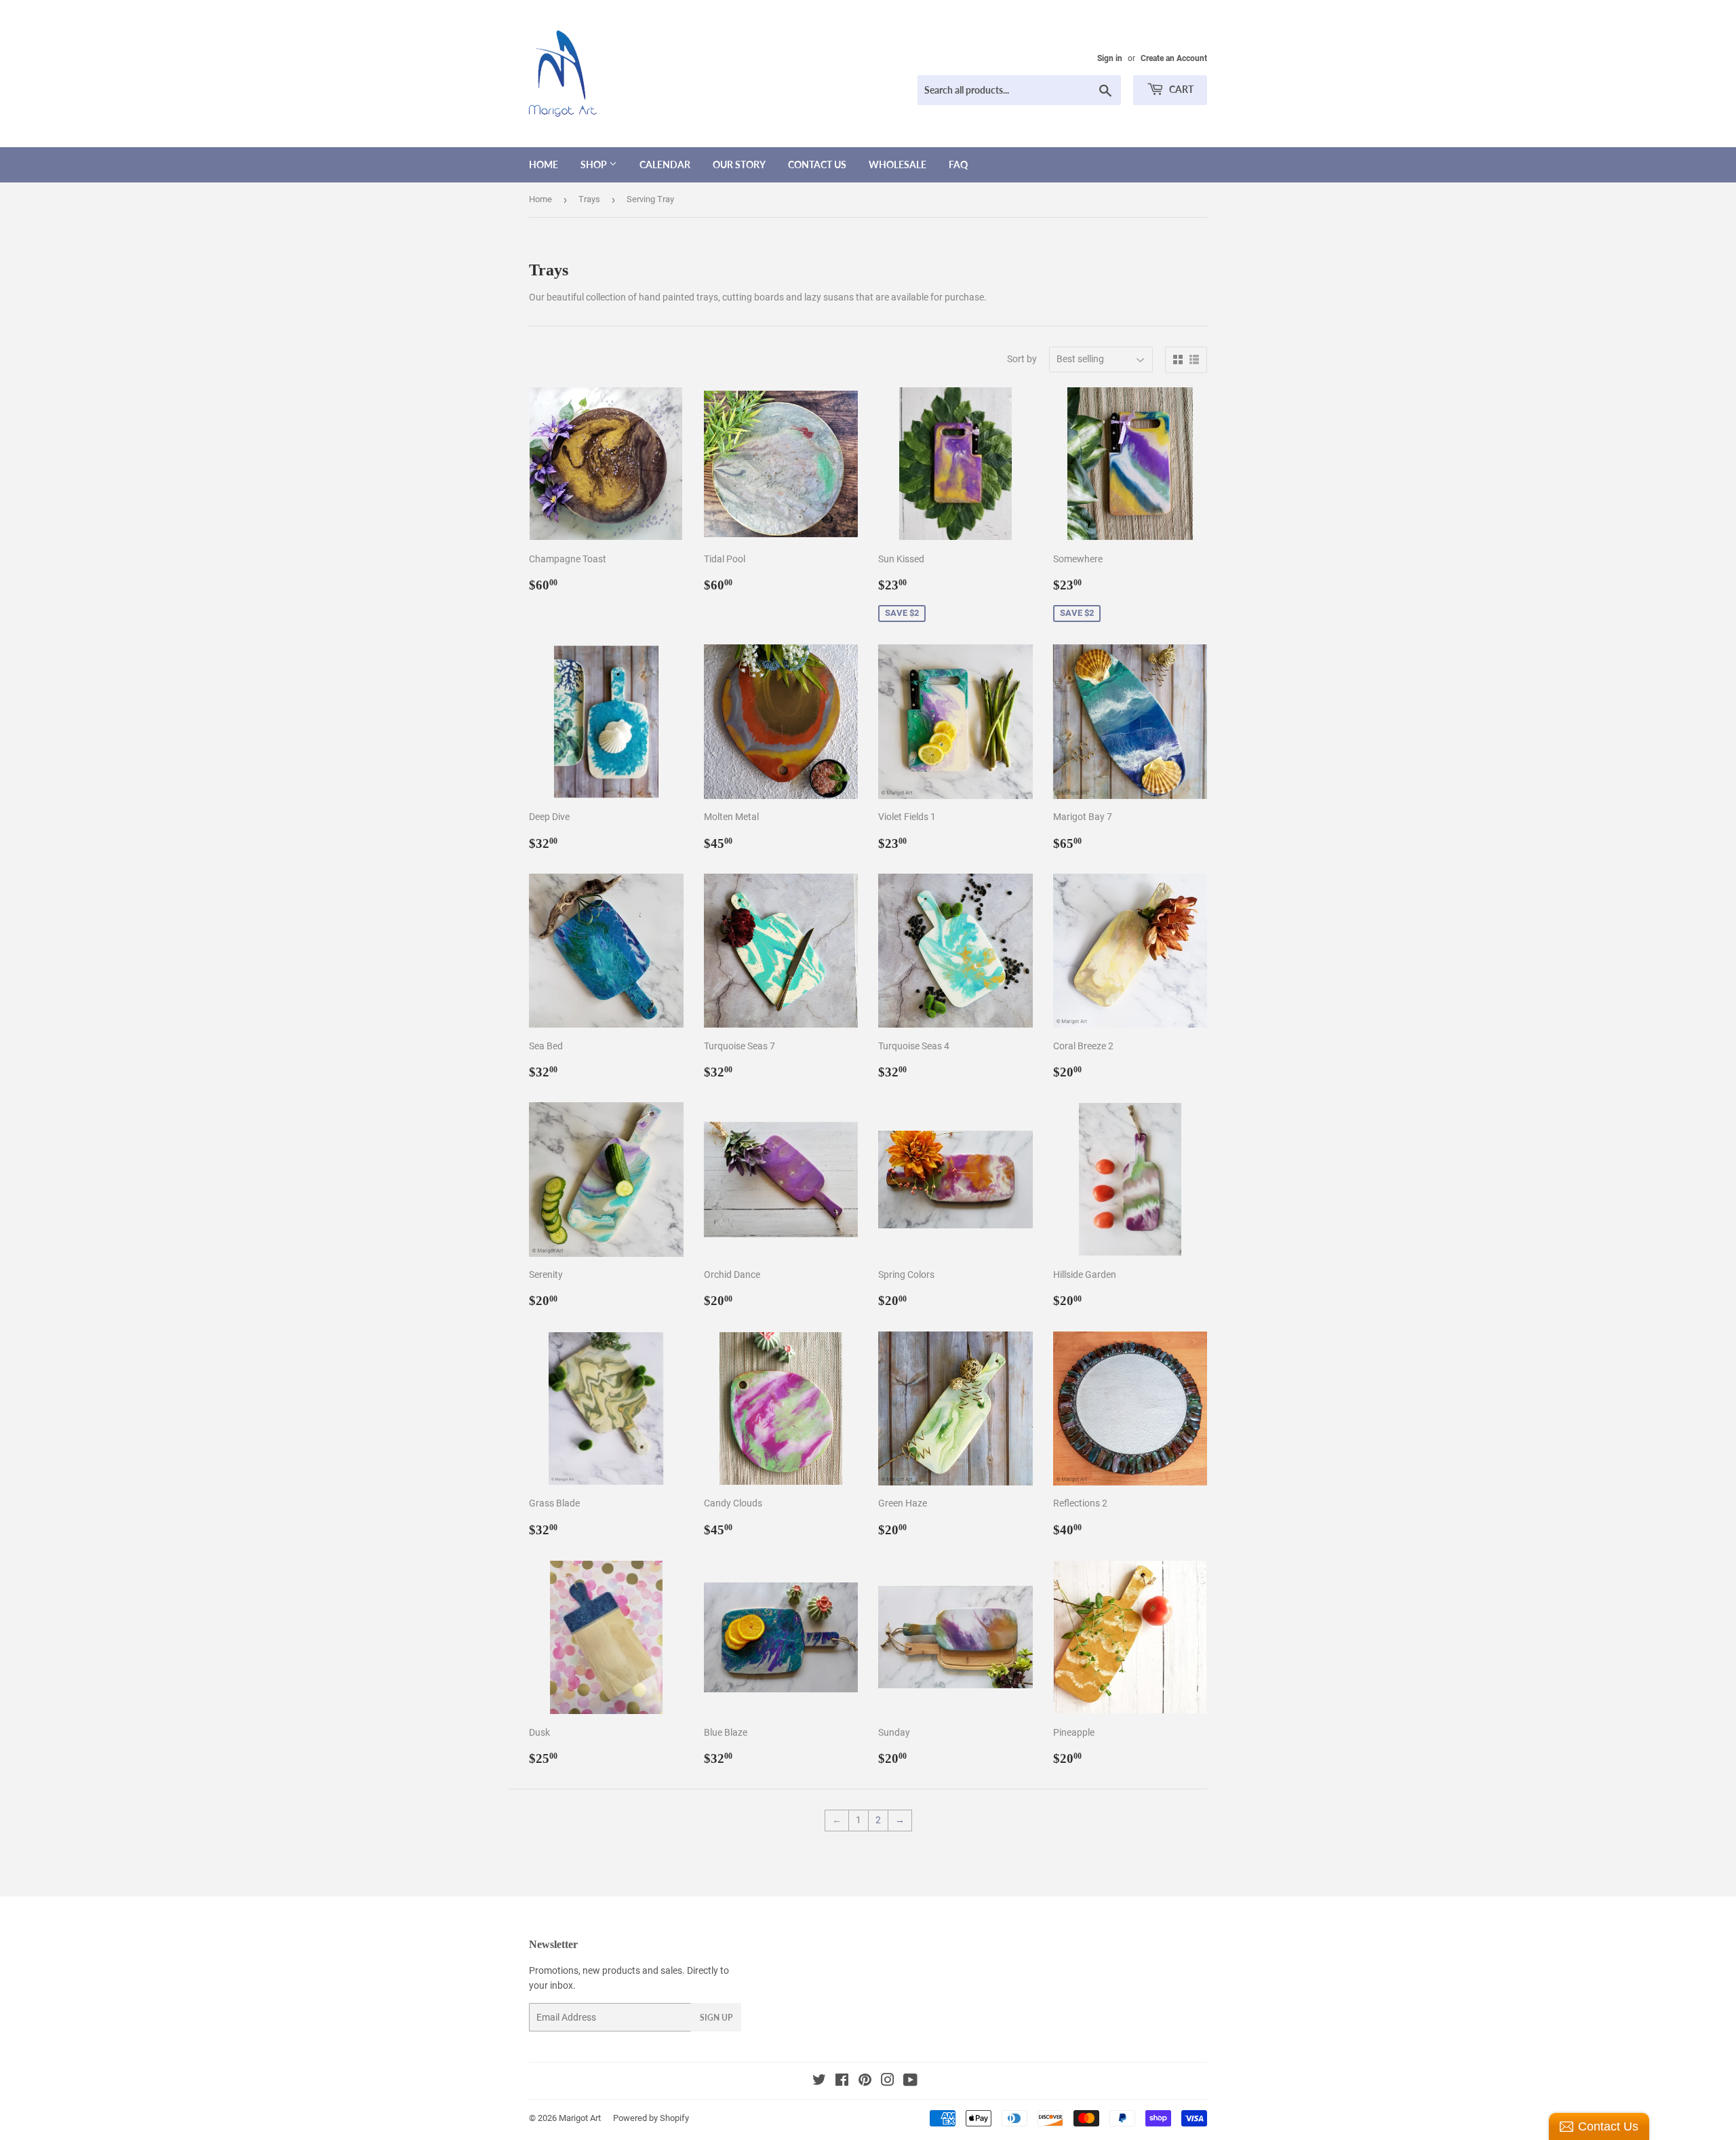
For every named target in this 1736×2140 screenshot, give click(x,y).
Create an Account (1174, 58)
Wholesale (897, 164)
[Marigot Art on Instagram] (888, 2082)
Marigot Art (580, 2118)
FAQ (958, 164)
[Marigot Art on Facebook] (842, 2082)
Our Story (739, 164)
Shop (595, 164)
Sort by (1022, 359)
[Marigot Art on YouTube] (910, 2082)
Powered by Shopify (651, 2118)
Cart (1180, 89)
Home (544, 164)
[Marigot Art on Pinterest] (865, 2082)
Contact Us (817, 164)
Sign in (1110, 58)
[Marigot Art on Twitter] (819, 2082)
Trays (589, 199)
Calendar (665, 164)
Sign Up (716, 2018)
